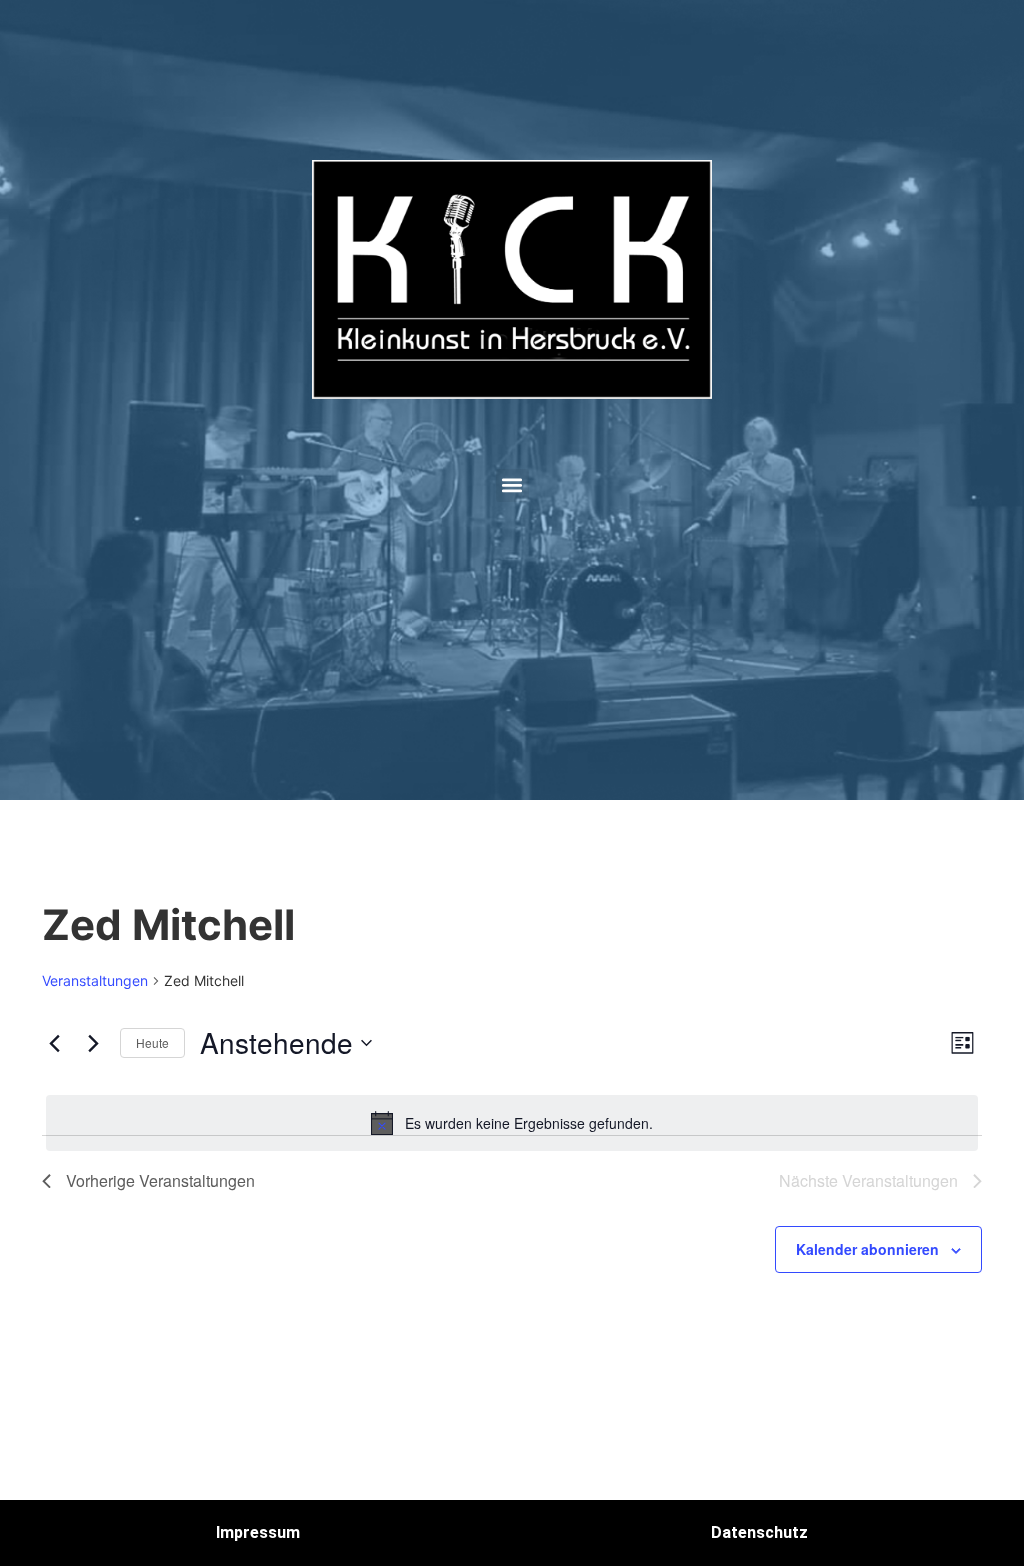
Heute (152, 1042)
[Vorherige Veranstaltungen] (54, 1043)
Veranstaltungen (95, 980)
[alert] (512, 1123)
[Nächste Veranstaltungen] (93, 1043)
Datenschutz (759, 1532)
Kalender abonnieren (867, 1249)
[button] (512, 485)
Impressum (258, 1532)
